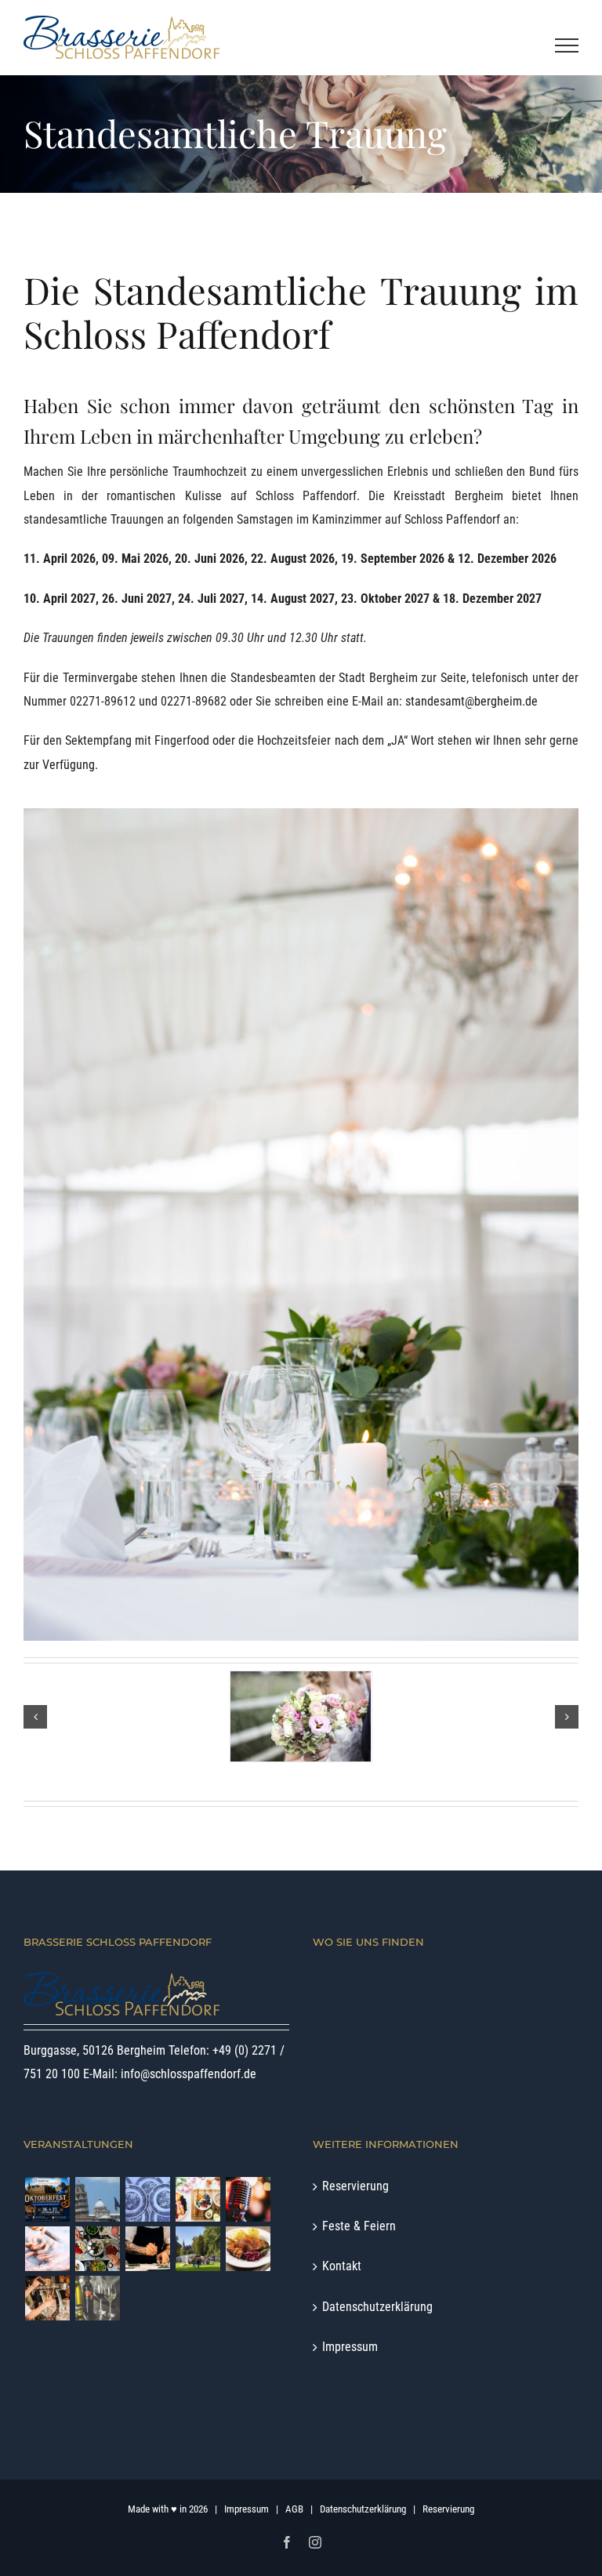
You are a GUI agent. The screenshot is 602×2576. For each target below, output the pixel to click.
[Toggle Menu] (567, 45)
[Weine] (97, 2298)
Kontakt (342, 2266)
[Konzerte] (248, 2199)
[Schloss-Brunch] (198, 2199)
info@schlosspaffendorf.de (189, 2074)
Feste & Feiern (359, 2226)
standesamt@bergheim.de (471, 701)
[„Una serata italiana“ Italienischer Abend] (97, 2199)
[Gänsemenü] (248, 2249)
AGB (294, 2509)
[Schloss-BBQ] (47, 2249)
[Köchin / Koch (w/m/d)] (147, 2249)
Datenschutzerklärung (377, 2307)
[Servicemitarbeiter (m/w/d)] (47, 2298)
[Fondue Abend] (97, 2249)
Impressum (350, 2347)
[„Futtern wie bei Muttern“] (147, 2199)
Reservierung (355, 2186)
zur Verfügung (59, 765)
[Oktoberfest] (47, 2199)
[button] (35, 1717)
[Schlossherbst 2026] (198, 2249)
